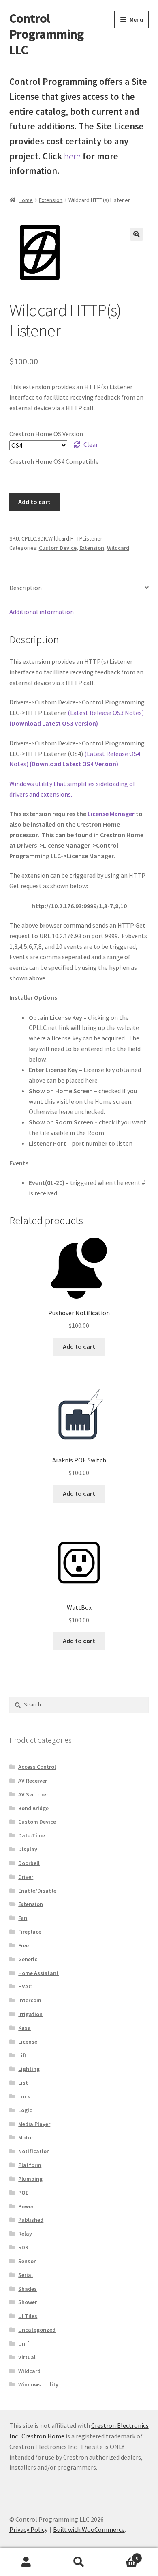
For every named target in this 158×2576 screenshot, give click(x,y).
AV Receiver (33, 1781)
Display (28, 1849)
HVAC (25, 1986)
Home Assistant (38, 1973)
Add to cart (34, 502)
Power (26, 2206)
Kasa (25, 2028)
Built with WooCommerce (89, 2529)
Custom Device (58, 548)
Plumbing (30, 2179)
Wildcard (118, 548)
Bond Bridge (33, 1808)
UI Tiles (28, 2316)
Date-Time (32, 1835)
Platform (30, 2165)
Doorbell (29, 1863)
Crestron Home (43, 2436)
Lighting (29, 2069)
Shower (28, 2302)
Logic (25, 2110)
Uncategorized (37, 2330)
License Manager (111, 814)
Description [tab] (26, 588)
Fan (23, 1918)
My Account (26, 2562)
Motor (26, 2137)
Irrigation (30, 2014)
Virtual (27, 2357)
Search (79, 2562)
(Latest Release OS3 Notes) (106, 713)
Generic (28, 1959)
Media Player (34, 2124)
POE (23, 2193)
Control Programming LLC (46, 34)
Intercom (30, 2000)
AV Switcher (33, 1794)
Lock (24, 2096)
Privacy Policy (28, 2529)
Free (23, 1945)
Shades (28, 2289)
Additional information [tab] (42, 612)
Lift (22, 2055)
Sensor (27, 2261)
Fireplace (30, 1932)
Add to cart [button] (79, 1346)
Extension (51, 200)
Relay (25, 2234)
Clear (91, 444)
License (28, 2042)
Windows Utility (38, 2384)
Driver (26, 1877)
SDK (23, 2247)
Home (26, 200)
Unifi (25, 2343)
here (72, 156)
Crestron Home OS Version (46, 434)
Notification (34, 2151)
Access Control (37, 1767)
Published (31, 2220)
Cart (122, 2555)
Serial (26, 2275)
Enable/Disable (37, 1891)
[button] (137, 234)
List (23, 2083)
